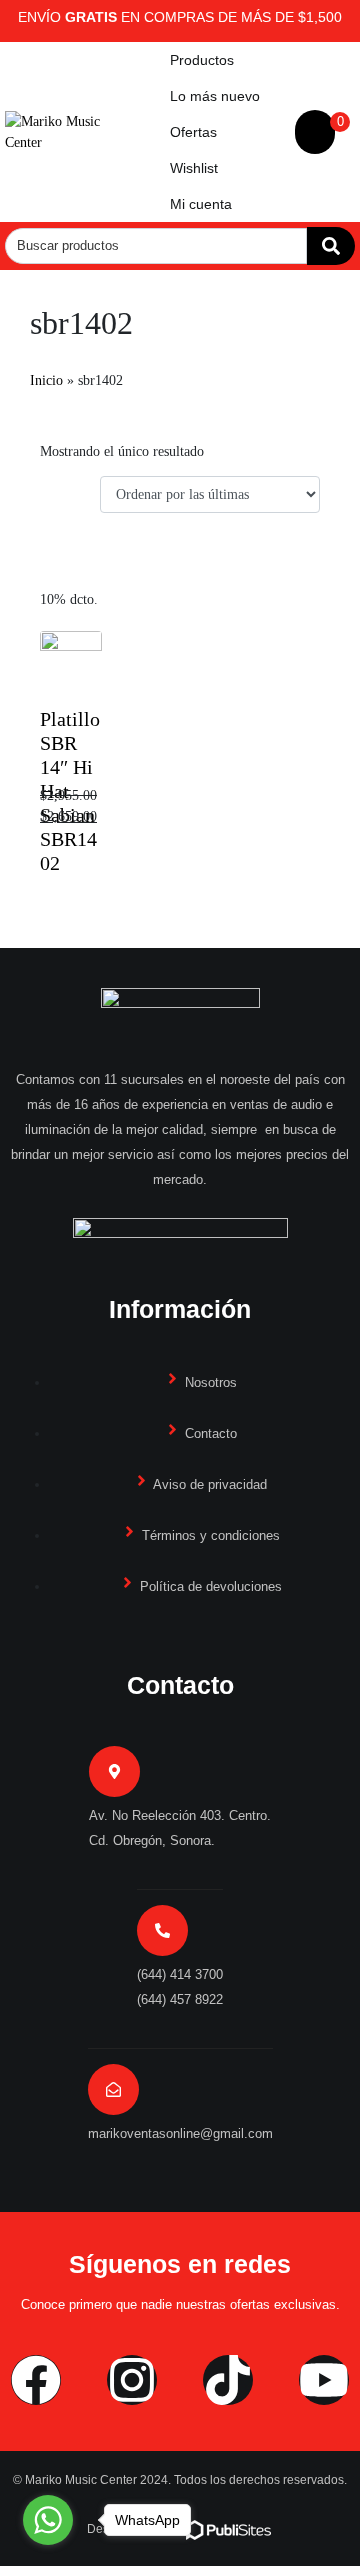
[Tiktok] (228, 2380)
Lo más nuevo (215, 96)
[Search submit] (331, 246)
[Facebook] (36, 2380)
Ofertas (193, 132)
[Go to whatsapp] (48, 2520)
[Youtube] (324, 2380)
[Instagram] (132, 2380)
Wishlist (194, 168)
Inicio (46, 380)
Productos (202, 60)
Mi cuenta (201, 204)
